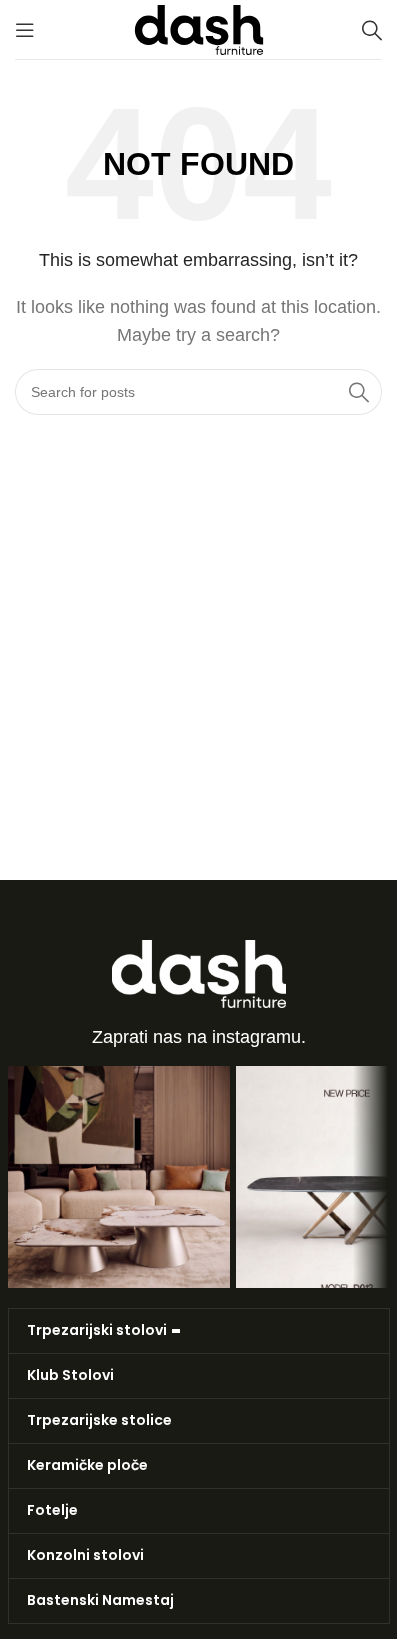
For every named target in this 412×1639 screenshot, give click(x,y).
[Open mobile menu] (25, 30)
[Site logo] (199, 28)
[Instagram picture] (119, 1177)
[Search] (372, 30)
